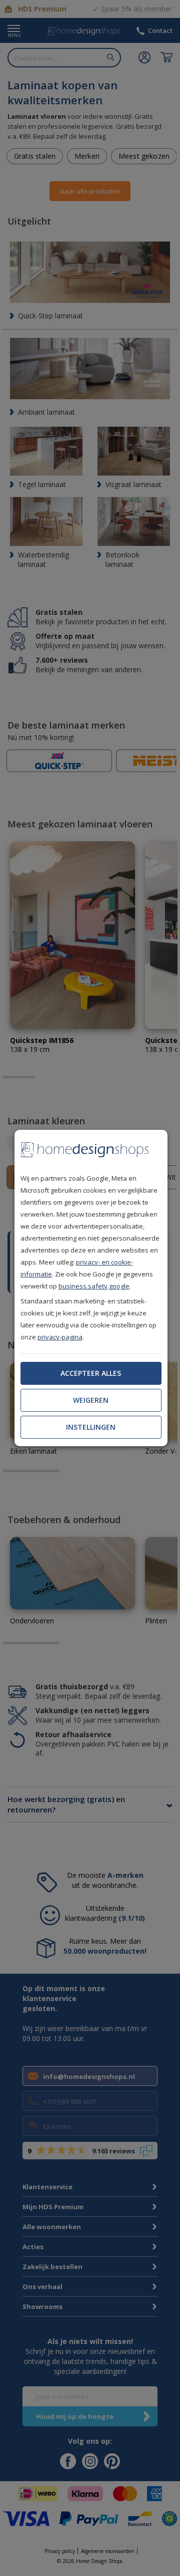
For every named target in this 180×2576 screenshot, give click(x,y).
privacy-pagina (60, 1337)
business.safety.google (94, 1286)
